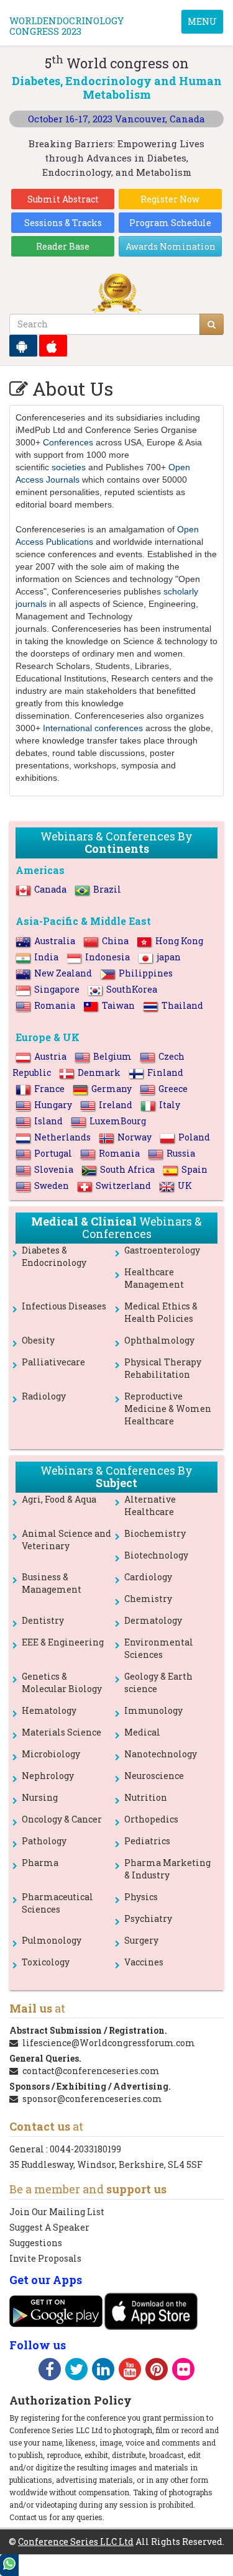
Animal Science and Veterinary (66, 1540)
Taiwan (118, 1005)
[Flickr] (183, 2371)
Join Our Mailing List (57, 2212)
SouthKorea (132, 989)
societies (69, 467)
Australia (55, 941)
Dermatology (153, 1620)
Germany (112, 1089)
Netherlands (62, 1137)
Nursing (40, 1797)
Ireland (116, 1105)
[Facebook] (50, 2371)
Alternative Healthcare (150, 1505)
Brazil (107, 889)
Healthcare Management (154, 1278)
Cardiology (148, 1577)
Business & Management (52, 1583)
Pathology (44, 1841)
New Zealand (63, 973)
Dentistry (43, 1620)
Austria (50, 1056)
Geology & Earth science (158, 1682)
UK (185, 1186)
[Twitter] (76, 2371)
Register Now (170, 199)
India (46, 957)
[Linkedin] (103, 2371)
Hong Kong (179, 941)
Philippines (146, 973)
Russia (181, 1153)
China (115, 941)
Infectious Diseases (64, 1306)
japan (169, 957)
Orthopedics (151, 1819)
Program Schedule (170, 223)
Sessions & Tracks (63, 223)
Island (48, 1121)
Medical (142, 1732)
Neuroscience (154, 1776)
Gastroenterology (162, 1250)
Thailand (182, 1005)
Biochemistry (155, 1533)
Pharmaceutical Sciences (57, 1903)
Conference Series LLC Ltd (76, 2542)
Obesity (38, 1340)
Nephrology (48, 1776)
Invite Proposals (45, 2258)
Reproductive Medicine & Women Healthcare (168, 1409)
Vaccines (144, 1962)
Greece (173, 1089)
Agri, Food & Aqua (59, 1499)
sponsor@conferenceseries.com (92, 2099)
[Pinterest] (157, 2371)
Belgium (112, 1056)
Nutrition (146, 1797)
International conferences (93, 728)
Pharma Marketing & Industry (167, 1869)
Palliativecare (53, 1362)
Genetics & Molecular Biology (62, 1682)
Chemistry (148, 1599)
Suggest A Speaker (49, 2227)
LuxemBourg (118, 1121)
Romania (55, 1005)
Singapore (57, 989)
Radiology (44, 1396)
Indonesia (107, 957)
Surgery (141, 1940)
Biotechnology (156, 1555)
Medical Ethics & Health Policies (161, 1312)
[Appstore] (53, 346)
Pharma (40, 1863)
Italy (170, 1105)
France (49, 1089)
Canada (50, 889)
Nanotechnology (161, 1754)
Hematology (49, 1710)
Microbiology (51, 1754)
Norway (135, 1137)
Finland (165, 1072)
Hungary (53, 1105)
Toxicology (46, 1962)
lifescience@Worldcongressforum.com (109, 2043)
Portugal (53, 1153)
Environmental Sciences (159, 1648)
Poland (194, 1137)
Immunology (153, 1710)
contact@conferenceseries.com (91, 2071)
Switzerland (123, 1186)
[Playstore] (23, 346)
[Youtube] (130, 2371)
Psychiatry (148, 1918)
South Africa (127, 1169)
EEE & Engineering (63, 1642)
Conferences (68, 442)
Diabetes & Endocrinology (54, 1256)
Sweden (52, 1186)
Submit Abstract (63, 199)
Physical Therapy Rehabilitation (163, 1368)
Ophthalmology (159, 1340)
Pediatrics (147, 1841)
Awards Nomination (171, 246)
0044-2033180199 (85, 2149)
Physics (141, 1897)
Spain (194, 1169)
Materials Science (62, 1732)
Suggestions (36, 2243)
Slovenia (54, 1169)
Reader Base (63, 246)
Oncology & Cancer (62, 1819)
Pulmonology (52, 1940)
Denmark (99, 1072)
